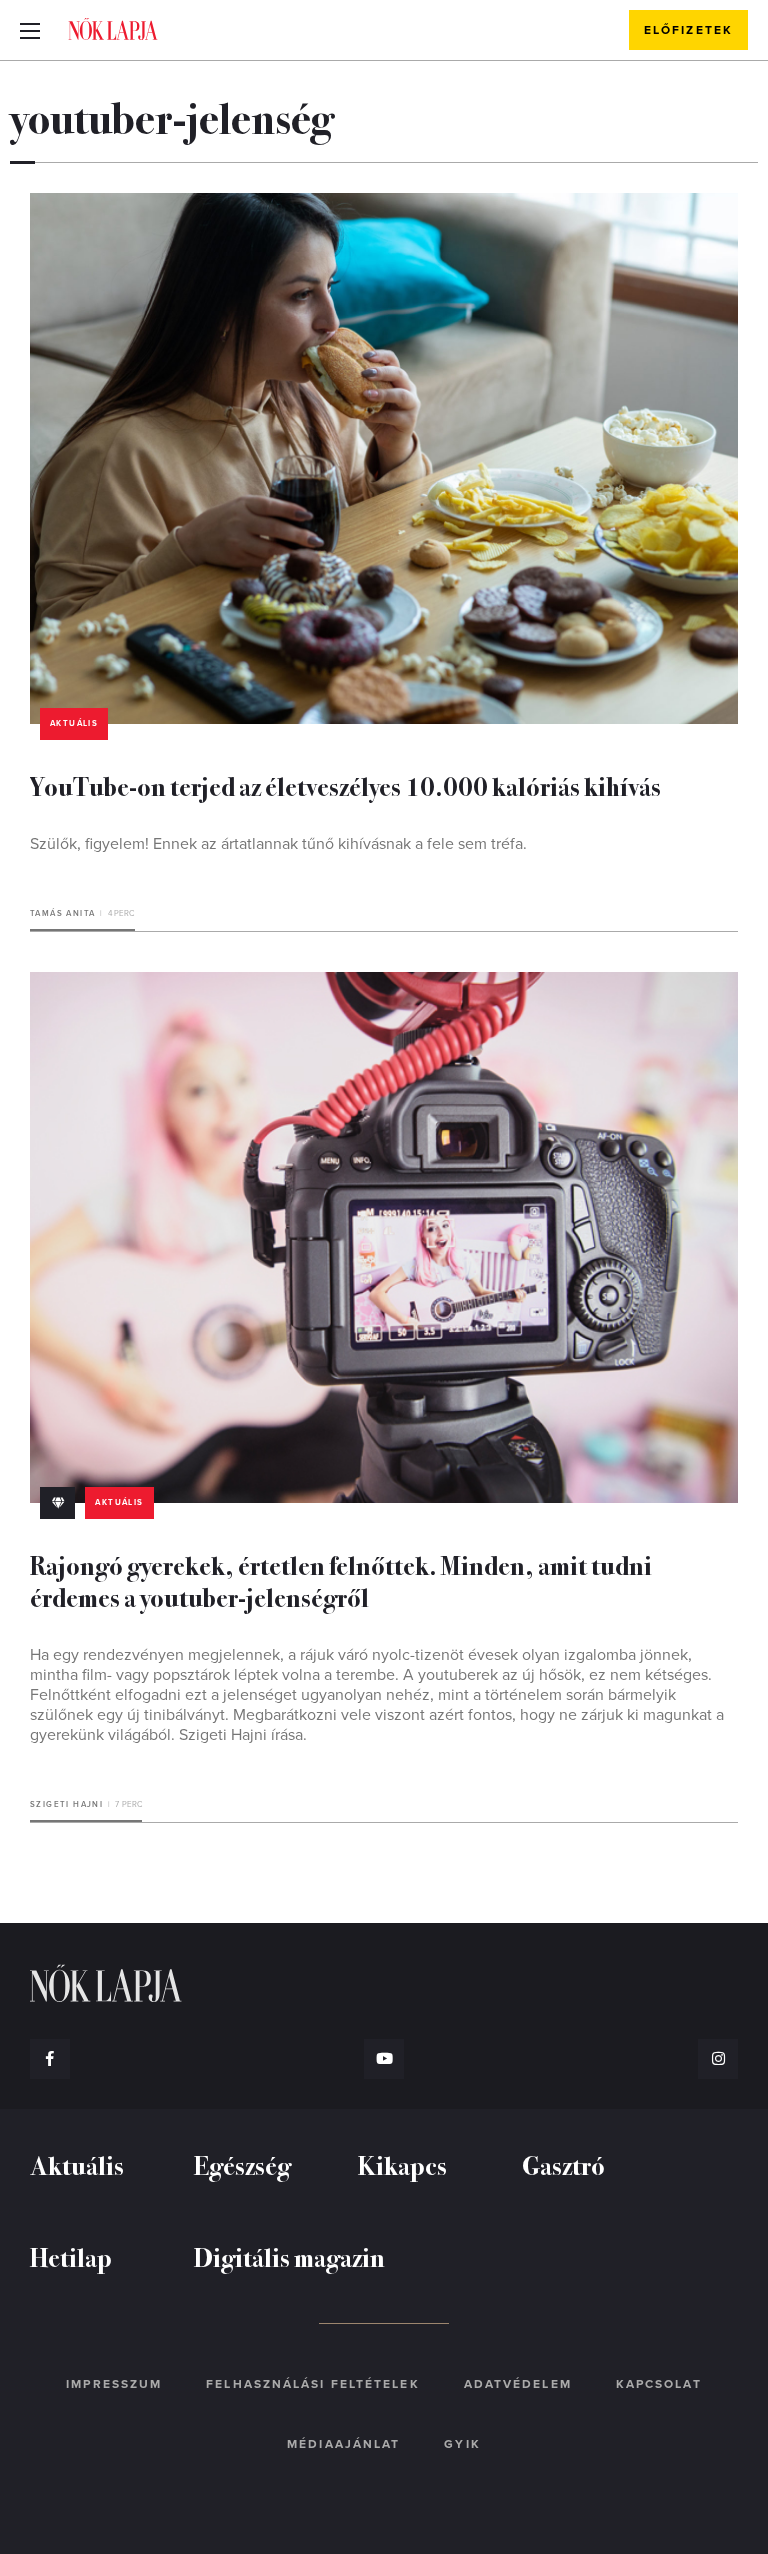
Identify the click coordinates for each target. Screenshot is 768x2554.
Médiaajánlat (343, 2444)
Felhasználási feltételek (312, 2384)
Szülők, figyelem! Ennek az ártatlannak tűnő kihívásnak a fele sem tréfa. (278, 844)
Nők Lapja (113, 29)
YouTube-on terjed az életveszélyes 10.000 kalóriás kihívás (345, 785)
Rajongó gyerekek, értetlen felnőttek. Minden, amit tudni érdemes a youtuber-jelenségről (341, 1580)
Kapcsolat (659, 2384)
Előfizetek (688, 30)
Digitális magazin (289, 2256)
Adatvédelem (518, 2384)
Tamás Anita (62, 913)
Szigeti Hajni (66, 1804)
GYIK (462, 2444)
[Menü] (30, 30)
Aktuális (74, 723)
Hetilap (71, 2256)
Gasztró (563, 2164)
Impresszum (114, 2384)
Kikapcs (402, 2164)
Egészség (242, 2164)
